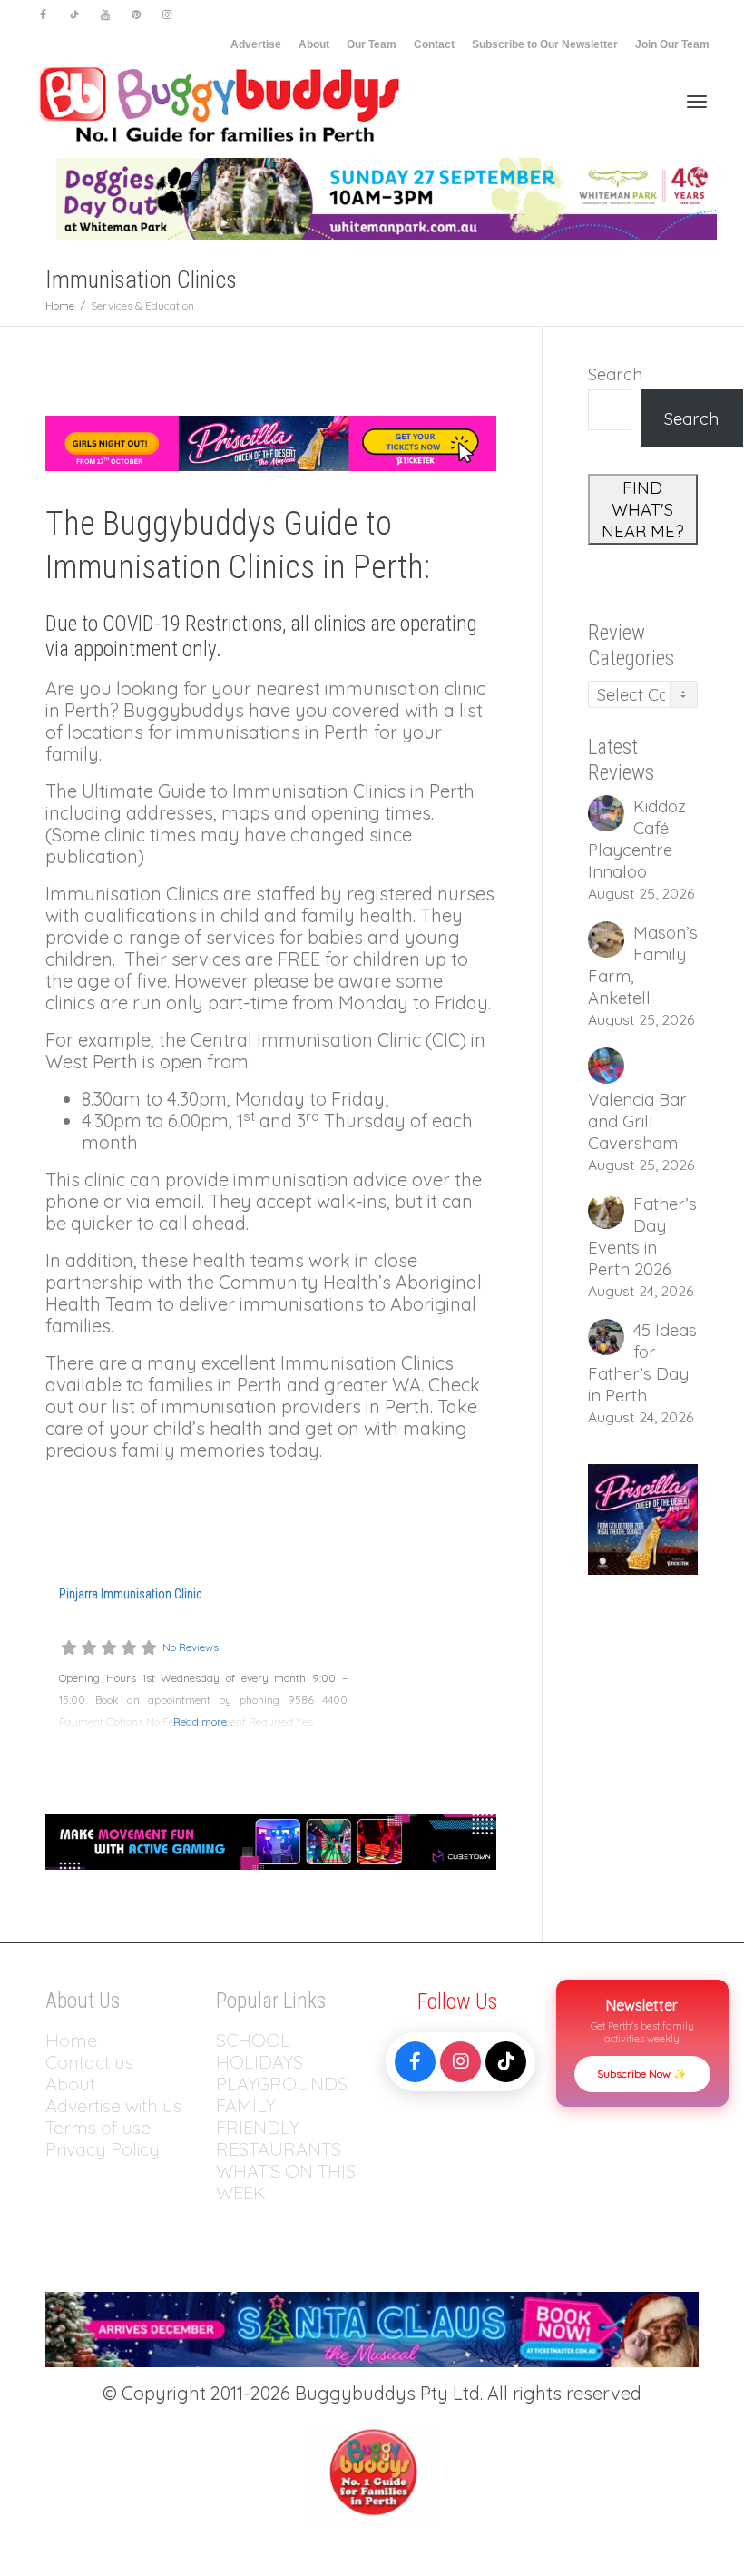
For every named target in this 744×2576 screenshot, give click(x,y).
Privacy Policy (105, 2149)
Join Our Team (672, 44)
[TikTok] (506, 2062)
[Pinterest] (136, 15)
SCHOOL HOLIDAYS (259, 2051)
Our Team (372, 44)
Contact (434, 44)
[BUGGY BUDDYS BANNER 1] (271, 442)
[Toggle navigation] (697, 102)
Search (615, 374)
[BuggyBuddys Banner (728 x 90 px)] (271, 1839)
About (314, 44)
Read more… (203, 1721)
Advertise (256, 44)
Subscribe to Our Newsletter (545, 44)
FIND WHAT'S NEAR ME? (643, 509)
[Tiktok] (74, 15)
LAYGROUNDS (287, 2084)
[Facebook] (43, 15)
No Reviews (191, 1647)
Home (71, 2040)
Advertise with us (113, 2105)
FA (226, 2105)
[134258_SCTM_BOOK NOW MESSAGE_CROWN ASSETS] (372, 2327)
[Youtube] (105, 15)
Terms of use (98, 2127)
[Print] (643, 1518)
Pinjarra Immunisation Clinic (130, 1594)
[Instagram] (166, 15)
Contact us (89, 2062)
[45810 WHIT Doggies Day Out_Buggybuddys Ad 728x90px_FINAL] (387, 197)
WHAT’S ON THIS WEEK (286, 2182)
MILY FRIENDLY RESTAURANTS (279, 2127)
